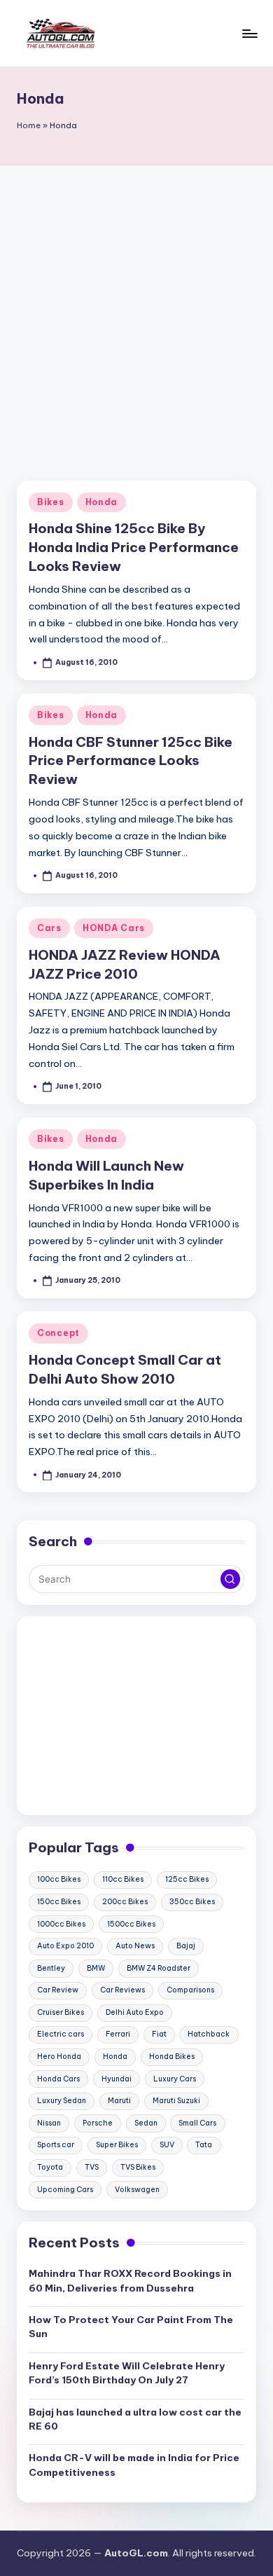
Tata (204, 2145)
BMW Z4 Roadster (159, 1968)
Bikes (51, 502)
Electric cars (61, 2034)
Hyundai (117, 2079)
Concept (58, 1333)
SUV (167, 2145)
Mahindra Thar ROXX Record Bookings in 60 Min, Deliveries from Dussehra (130, 2280)
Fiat (159, 2034)
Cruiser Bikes (61, 2012)
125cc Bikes (187, 1879)
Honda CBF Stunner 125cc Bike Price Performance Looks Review (131, 761)
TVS (92, 2167)
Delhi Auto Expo (135, 2012)
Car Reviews (122, 1990)
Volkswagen (137, 2190)
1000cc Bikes (61, 1924)
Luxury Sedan (62, 2101)
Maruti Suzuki (176, 2101)
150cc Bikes (59, 1902)
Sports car (56, 2145)
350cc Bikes (192, 1902)
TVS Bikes (138, 2167)
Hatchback (209, 2034)
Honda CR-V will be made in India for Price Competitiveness (134, 2465)
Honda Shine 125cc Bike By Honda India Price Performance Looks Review (134, 547)
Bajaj (186, 1946)
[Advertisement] (136, 309)
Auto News (135, 1946)
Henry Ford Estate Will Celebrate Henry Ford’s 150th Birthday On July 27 (127, 2373)
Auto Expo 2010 (65, 1946)
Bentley (51, 1968)
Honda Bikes (172, 2057)
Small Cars (197, 2123)
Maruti (119, 2101)
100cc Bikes (59, 1879)
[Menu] (249, 33)
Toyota (50, 2167)
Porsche (98, 2123)
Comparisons (190, 1990)
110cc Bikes (123, 1879)
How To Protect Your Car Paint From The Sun (131, 2327)
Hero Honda (59, 2057)
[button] (230, 1579)
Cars (49, 928)
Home (29, 125)
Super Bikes (117, 2145)
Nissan (49, 2123)
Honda (102, 502)
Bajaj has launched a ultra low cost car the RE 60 (135, 2419)
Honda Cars (58, 2079)
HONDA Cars (114, 928)
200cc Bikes (125, 1902)
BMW (96, 1968)
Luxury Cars (175, 2079)
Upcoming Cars (65, 2190)
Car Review (58, 1990)
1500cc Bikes (131, 1924)
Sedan (146, 2123)
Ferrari (118, 2034)
